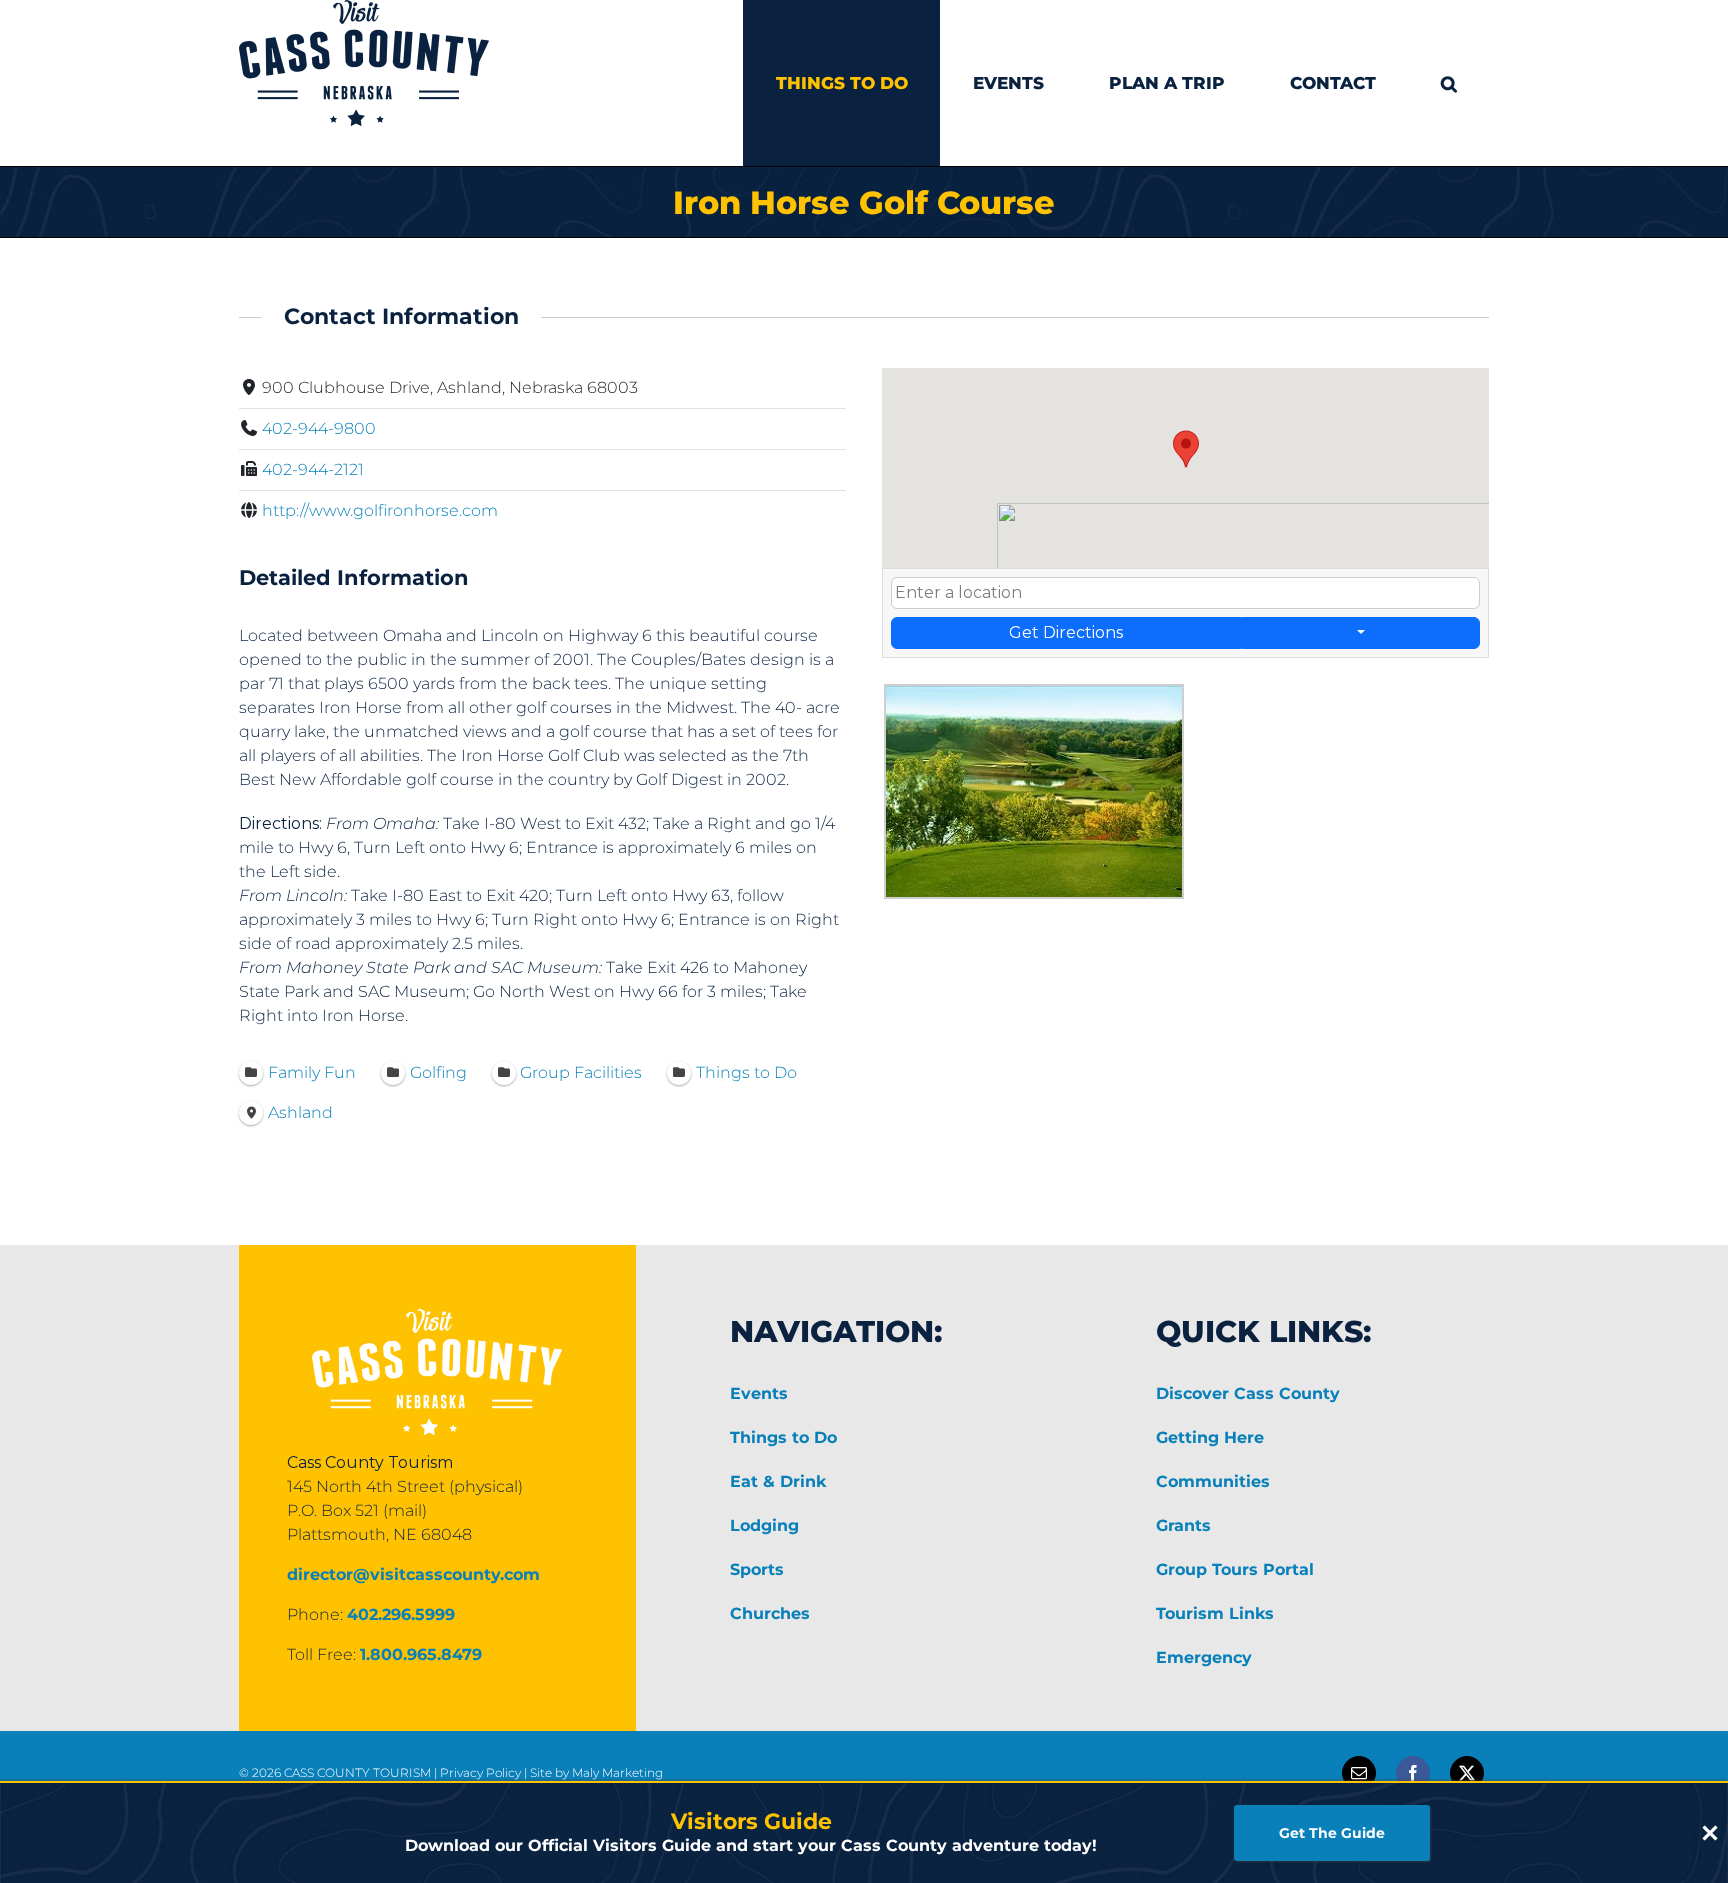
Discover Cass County (1248, 1393)
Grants (1183, 1525)
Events (759, 1393)
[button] (1448, 83)
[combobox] (1185, 593)
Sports (757, 1569)
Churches (770, 1613)
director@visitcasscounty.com (413, 1574)
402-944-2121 (313, 469)
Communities (1213, 1481)
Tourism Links (1215, 1613)
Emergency (1204, 1657)
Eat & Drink (778, 1481)
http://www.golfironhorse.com (380, 510)
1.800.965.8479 (421, 1654)
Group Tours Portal (1235, 1569)
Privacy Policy (480, 1772)
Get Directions (1066, 632)
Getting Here (1210, 1437)
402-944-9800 (319, 428)
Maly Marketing (617, 1772)
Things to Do (783, 1437)
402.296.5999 (401, 1614)
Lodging (764, 1525)
